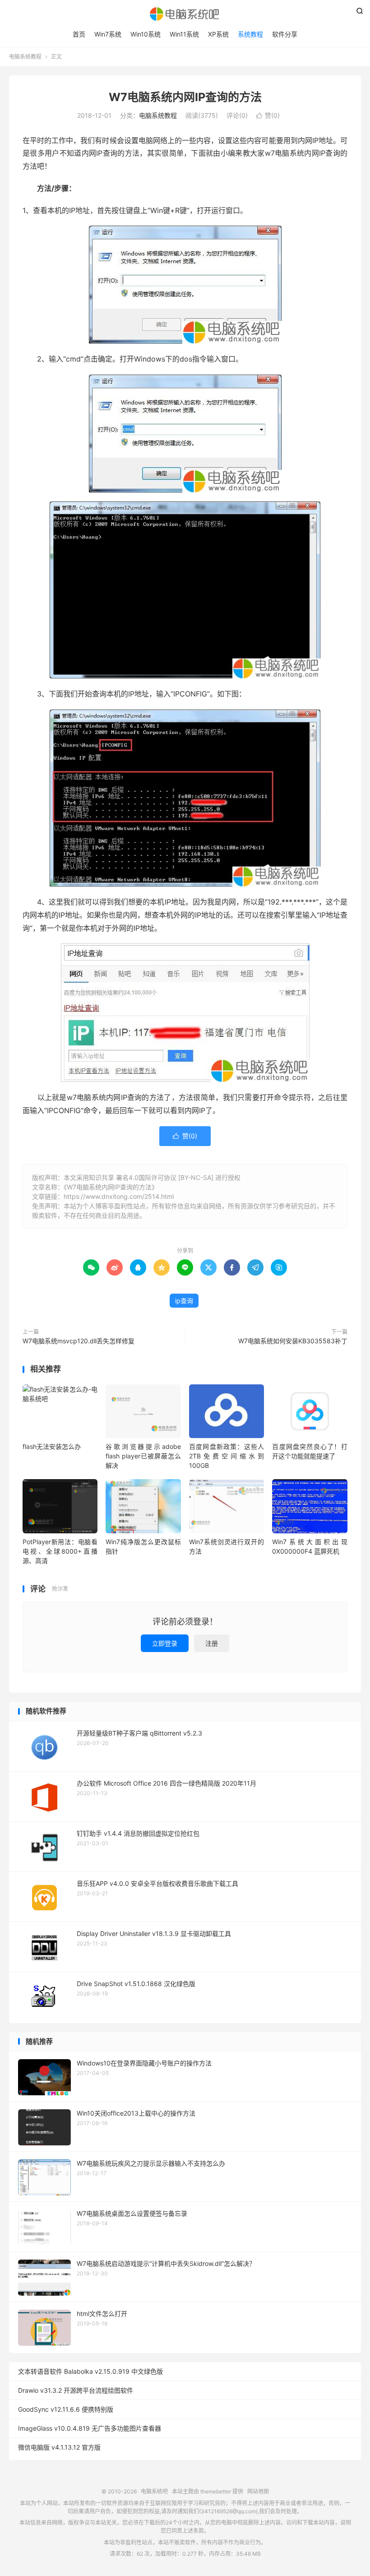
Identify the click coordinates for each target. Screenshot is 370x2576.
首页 (79, 34)
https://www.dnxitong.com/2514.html (119, 1196)
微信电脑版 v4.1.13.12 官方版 (59, 2447)
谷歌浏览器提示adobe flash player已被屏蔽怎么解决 (143, 1456)
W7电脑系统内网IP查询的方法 (185, 97)
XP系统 (218, 34)
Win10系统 (146, 34)
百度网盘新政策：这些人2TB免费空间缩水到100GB (227, 1456)
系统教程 (250, 34)
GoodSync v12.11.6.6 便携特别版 (66, 2409)
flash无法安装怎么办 (52, 1446)
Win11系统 (184, 34)
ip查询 (184, 1301)
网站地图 (258, 2491)
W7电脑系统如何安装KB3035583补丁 (293, 1341)
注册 (212, 1643)
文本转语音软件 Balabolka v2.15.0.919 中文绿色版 (90, 2371)
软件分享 (285, 34)
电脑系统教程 (25, 57)
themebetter (216, 2491)
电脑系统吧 (185, 14)
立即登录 (165, 1643)
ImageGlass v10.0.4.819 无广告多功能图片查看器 (90, 2428)
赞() (268, 115)
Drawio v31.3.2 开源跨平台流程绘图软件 (76, 2390)
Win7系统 (108, 34)
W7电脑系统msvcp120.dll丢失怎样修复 (79, 1341)
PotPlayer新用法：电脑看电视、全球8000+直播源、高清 (60, 1551)
